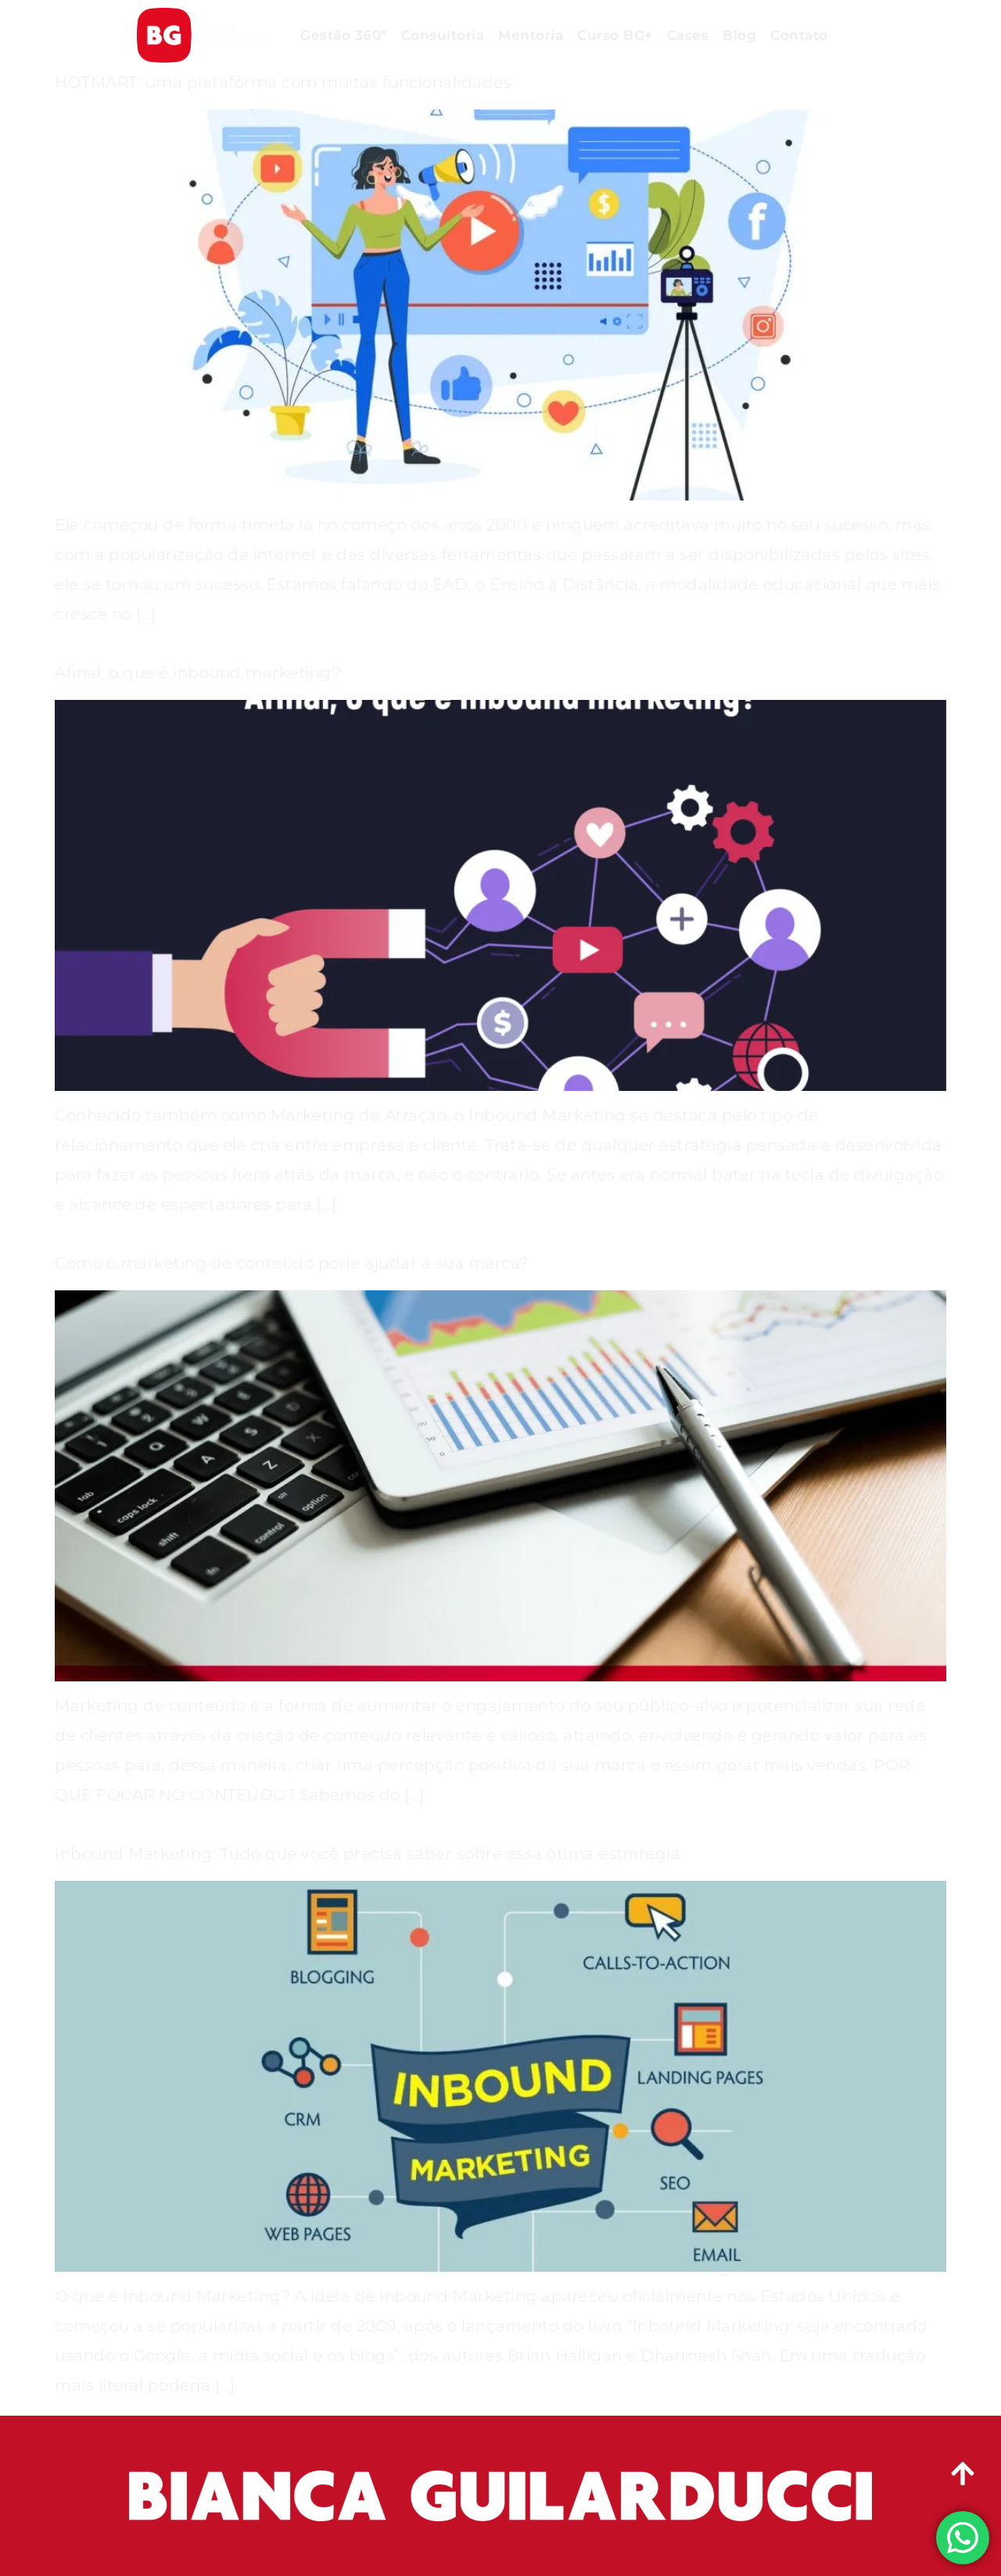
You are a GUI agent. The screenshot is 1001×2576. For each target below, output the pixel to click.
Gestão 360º (344, 35)
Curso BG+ (615, 35)
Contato (799, 35)
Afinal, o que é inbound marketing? (198, 673)
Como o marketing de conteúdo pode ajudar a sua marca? (292, 1263)
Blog (739, 35)
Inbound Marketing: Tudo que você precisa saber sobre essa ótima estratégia (368, 1853)
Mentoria (531, 35)
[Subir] (963, 2474)
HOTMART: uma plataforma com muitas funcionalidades (283, 82)
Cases (688, 35)
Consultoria (443, 35)
